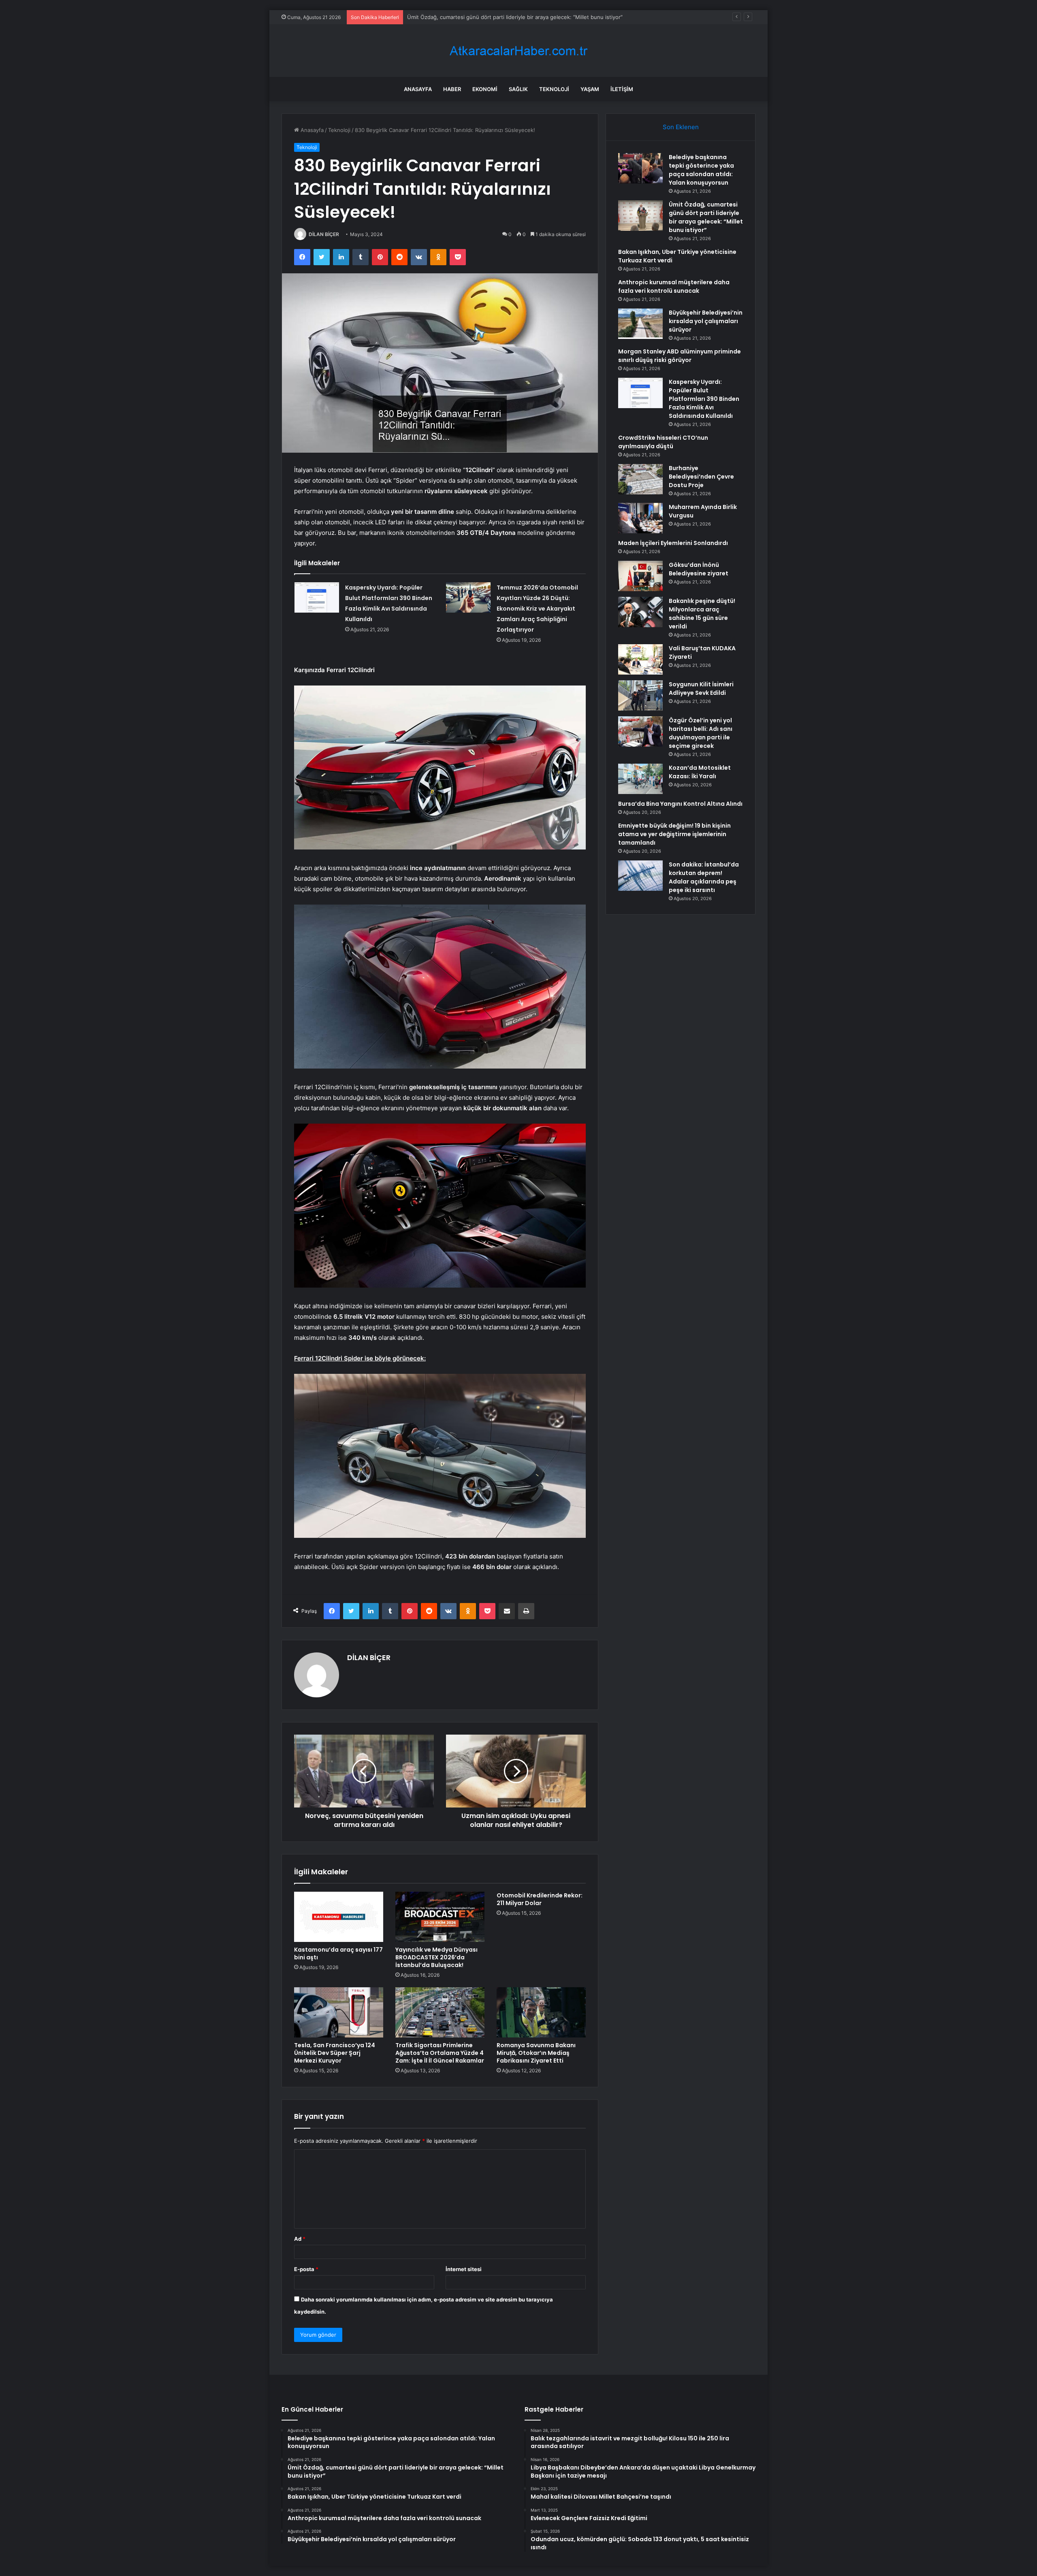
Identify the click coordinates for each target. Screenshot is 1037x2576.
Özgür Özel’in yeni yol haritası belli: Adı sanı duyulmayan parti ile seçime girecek (701, 733)
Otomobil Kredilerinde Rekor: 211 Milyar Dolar (540, 1899)
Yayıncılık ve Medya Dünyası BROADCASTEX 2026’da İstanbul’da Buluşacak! (436, 1957)
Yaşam (590, 89)
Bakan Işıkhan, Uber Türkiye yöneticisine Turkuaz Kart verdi (482, 17)
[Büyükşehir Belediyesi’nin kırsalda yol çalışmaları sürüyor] (640, 324)
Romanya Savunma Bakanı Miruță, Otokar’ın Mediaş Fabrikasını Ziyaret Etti (536, 2053)
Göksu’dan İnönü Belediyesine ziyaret (699, 569)
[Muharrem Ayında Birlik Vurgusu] (640, 518)
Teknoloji (554, 89)
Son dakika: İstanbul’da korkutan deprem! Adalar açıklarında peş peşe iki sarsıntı (704, 877)
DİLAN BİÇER (324, 234)
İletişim (622, 89)
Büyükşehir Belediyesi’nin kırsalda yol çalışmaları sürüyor (706, 321)
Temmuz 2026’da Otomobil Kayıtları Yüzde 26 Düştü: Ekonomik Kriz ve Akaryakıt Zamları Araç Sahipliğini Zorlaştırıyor (537, 609)
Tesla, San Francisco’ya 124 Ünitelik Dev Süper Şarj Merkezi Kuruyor (335, 2053)
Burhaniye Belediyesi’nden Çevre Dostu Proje (701, 477)
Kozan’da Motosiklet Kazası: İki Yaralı (700, 772)
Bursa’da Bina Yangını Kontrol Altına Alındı (680, 804)
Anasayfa (418, 89)
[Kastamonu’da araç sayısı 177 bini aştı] (339, 1917)
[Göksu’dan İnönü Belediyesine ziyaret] (640, 576)
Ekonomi (485, 89)
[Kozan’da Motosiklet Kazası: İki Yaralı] (640, 779)
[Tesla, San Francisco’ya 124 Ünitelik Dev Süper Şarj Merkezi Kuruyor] (339, 2012)
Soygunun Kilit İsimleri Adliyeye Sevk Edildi (701, 689)
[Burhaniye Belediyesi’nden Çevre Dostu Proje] (640, 479)
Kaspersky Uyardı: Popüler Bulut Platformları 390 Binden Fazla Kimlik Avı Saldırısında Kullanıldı (704, 399)
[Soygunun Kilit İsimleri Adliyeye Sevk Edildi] (640, 695)
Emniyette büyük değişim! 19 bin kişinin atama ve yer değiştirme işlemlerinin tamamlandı (674, 834)
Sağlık (518, 89)
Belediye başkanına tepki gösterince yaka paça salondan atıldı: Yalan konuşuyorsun (701, 170)
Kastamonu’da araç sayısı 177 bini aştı (338, 1953)
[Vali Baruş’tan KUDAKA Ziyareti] (640, 659)
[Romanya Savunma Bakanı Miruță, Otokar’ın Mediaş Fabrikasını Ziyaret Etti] (541, 2012)
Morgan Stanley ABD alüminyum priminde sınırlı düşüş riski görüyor (680, 356)
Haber (452, 89)
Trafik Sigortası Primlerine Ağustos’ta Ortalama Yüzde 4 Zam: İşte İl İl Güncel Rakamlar (440, 2053)
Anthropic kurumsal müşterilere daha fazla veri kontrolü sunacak (674, 286)
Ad (300, 2239)
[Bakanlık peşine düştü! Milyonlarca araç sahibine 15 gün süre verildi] (640, 612)
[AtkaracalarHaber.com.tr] (518, 51)
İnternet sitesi (464, 2269)
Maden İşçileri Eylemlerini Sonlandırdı (673, 543)
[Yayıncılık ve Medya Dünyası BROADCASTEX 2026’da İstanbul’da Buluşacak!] (440, 1917)
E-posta (306, 2269)
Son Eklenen (681, 127)
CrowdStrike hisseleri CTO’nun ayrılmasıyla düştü (663, 442)
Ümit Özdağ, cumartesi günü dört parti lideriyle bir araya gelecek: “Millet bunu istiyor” (706, 217)
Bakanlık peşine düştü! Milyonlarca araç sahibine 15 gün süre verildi (702, 614)
